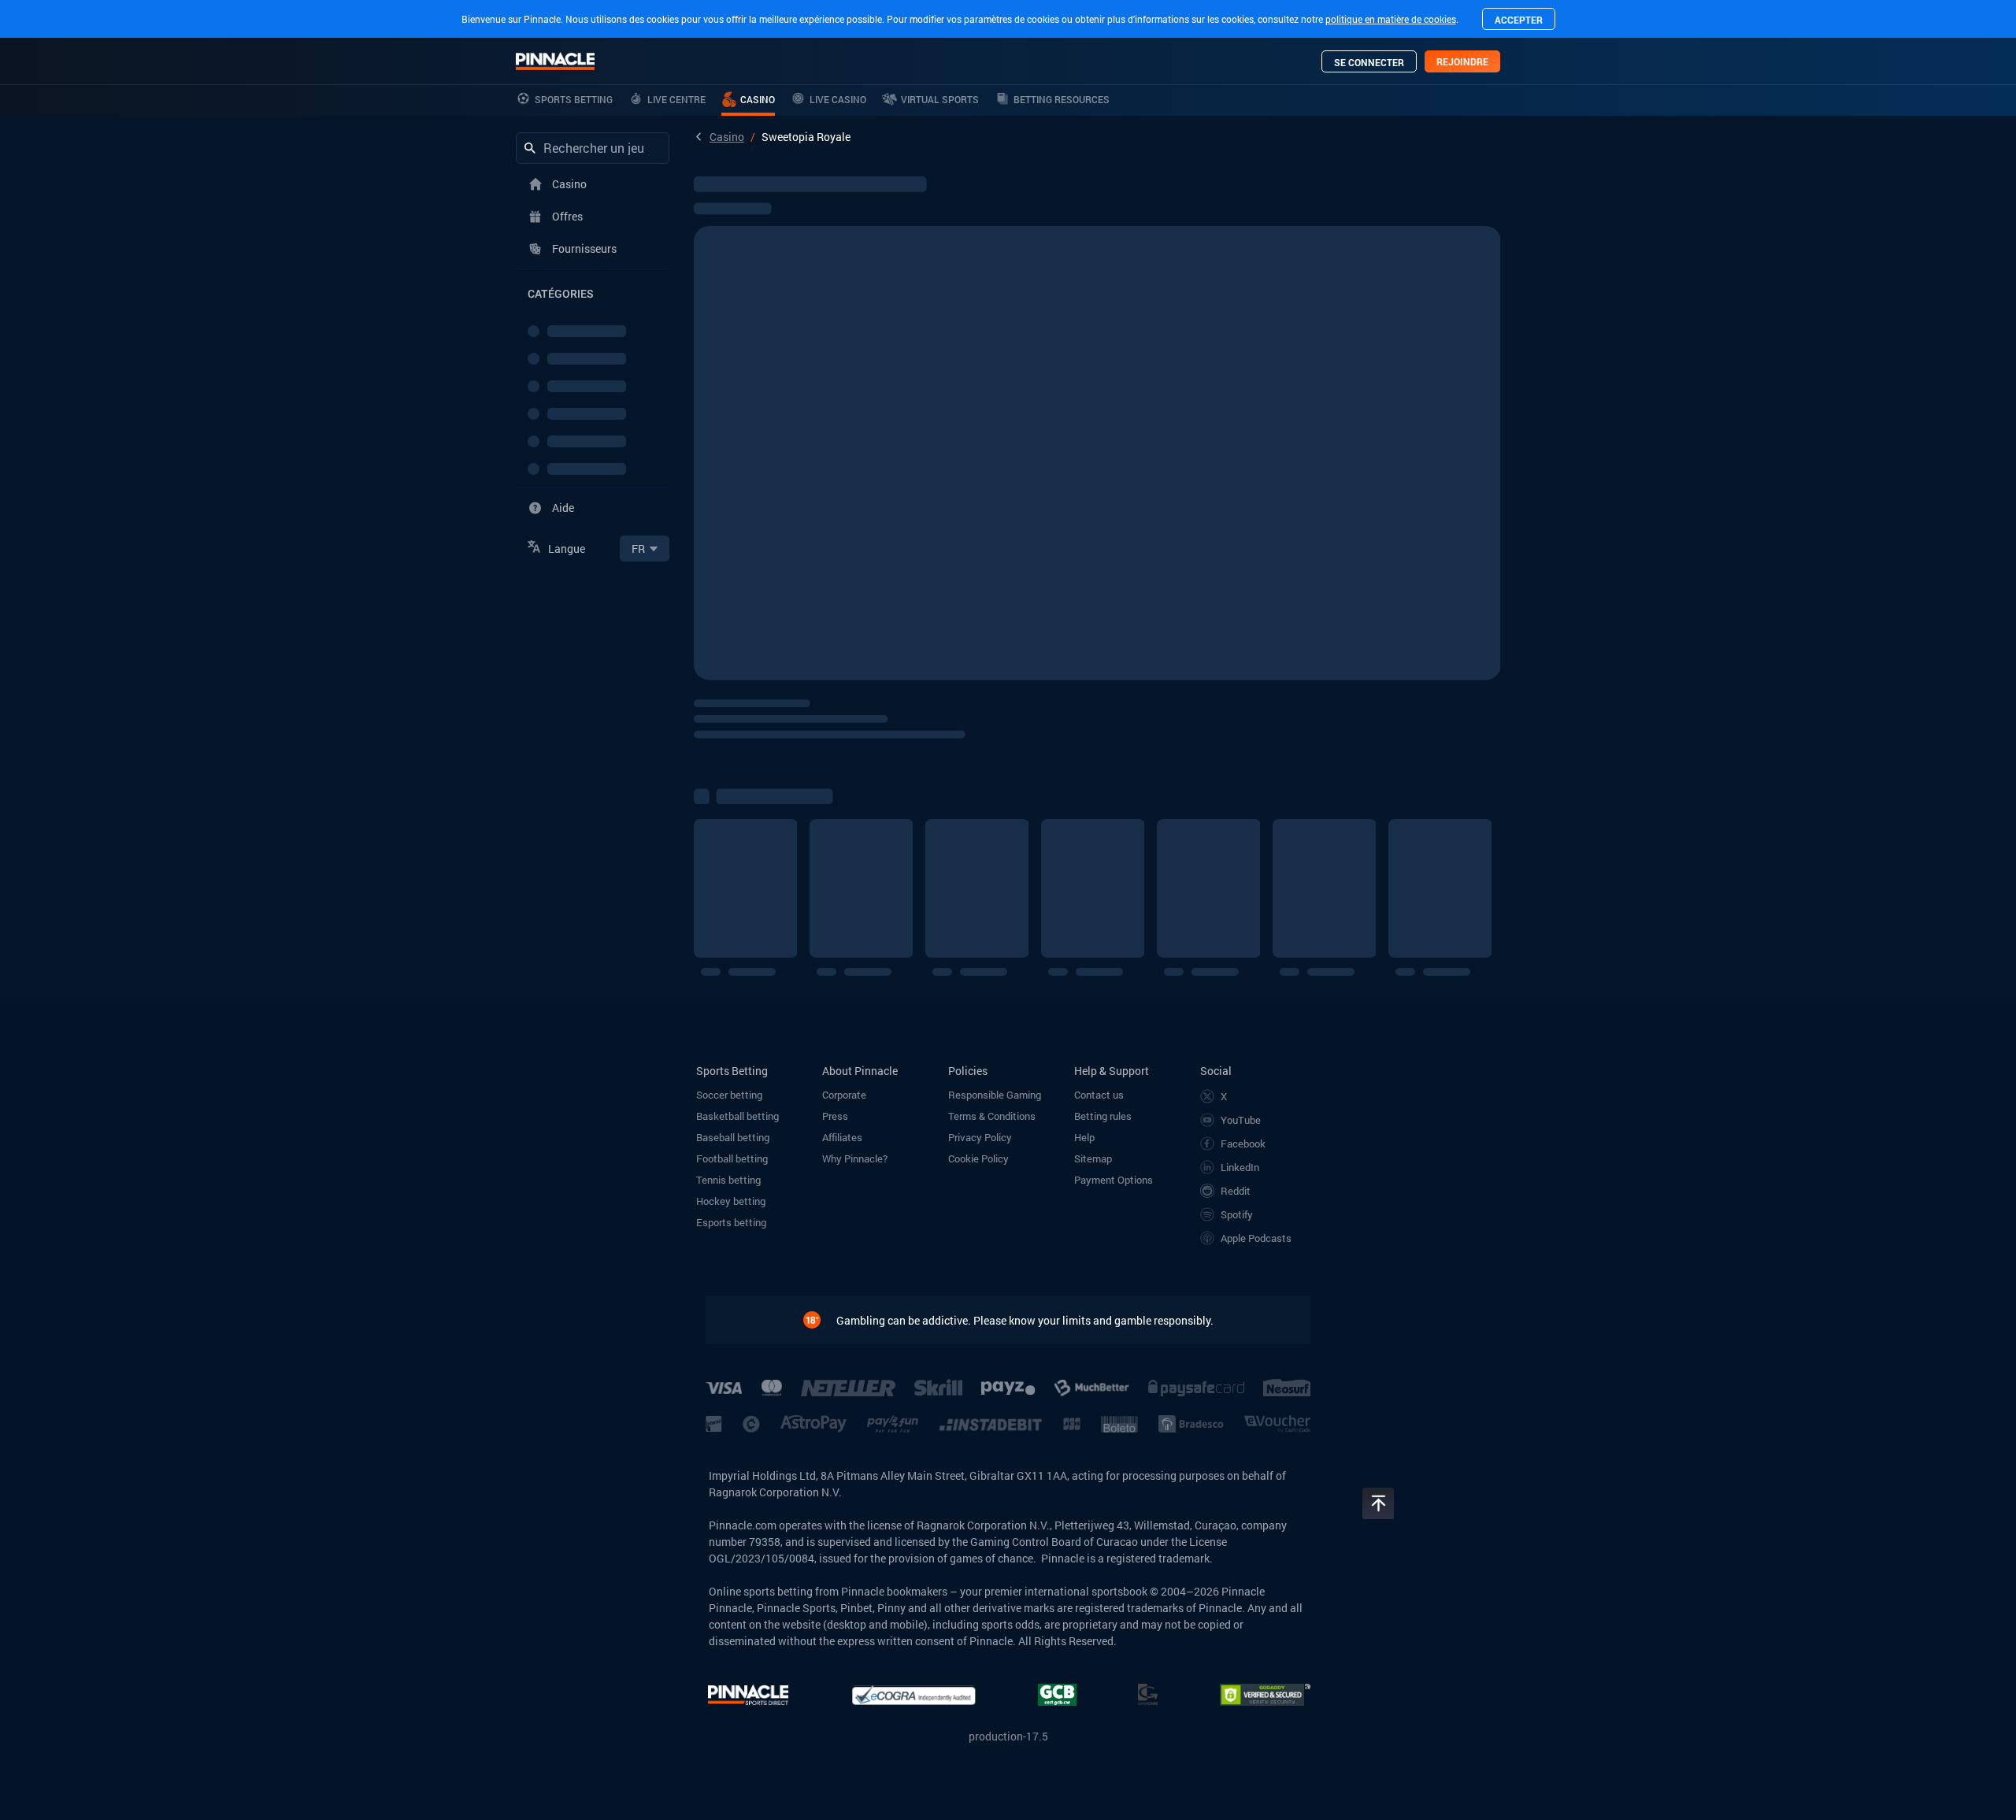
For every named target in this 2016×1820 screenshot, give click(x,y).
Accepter (1519, 20)
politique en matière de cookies (1391, 19)
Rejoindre (1462, 61)
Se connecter (1369, 62)
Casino (727, 137)
